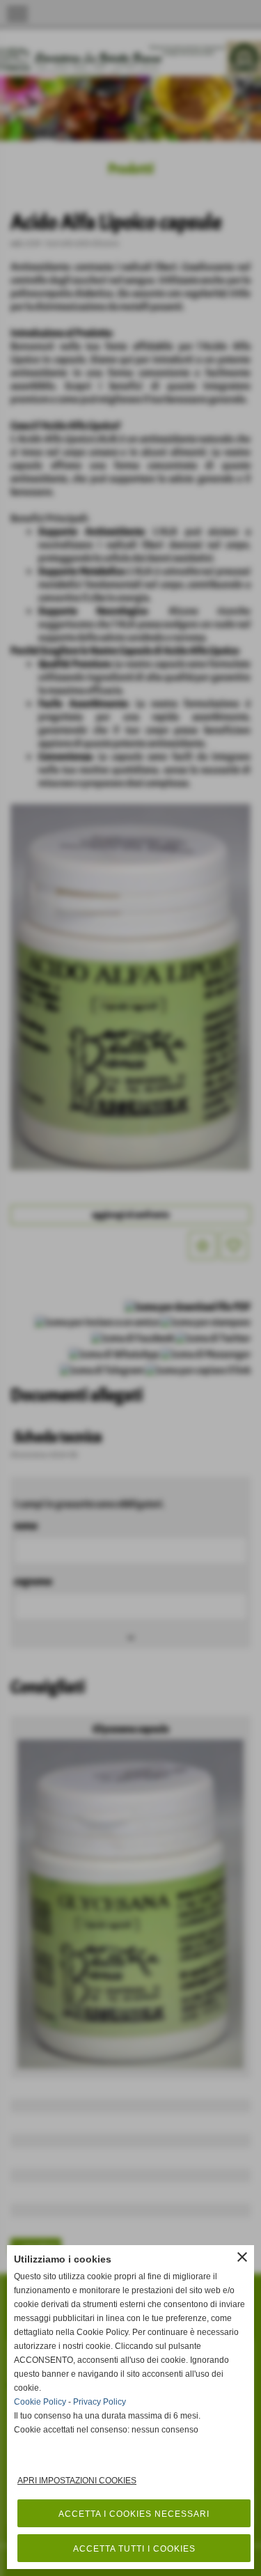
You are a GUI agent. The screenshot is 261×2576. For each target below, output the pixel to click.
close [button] (242, 2257)
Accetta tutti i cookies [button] (134, 2549)
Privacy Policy (100, 2402)
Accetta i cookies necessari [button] (134, 2514)
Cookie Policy (40, 2402)
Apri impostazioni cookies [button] (77, 2481)
